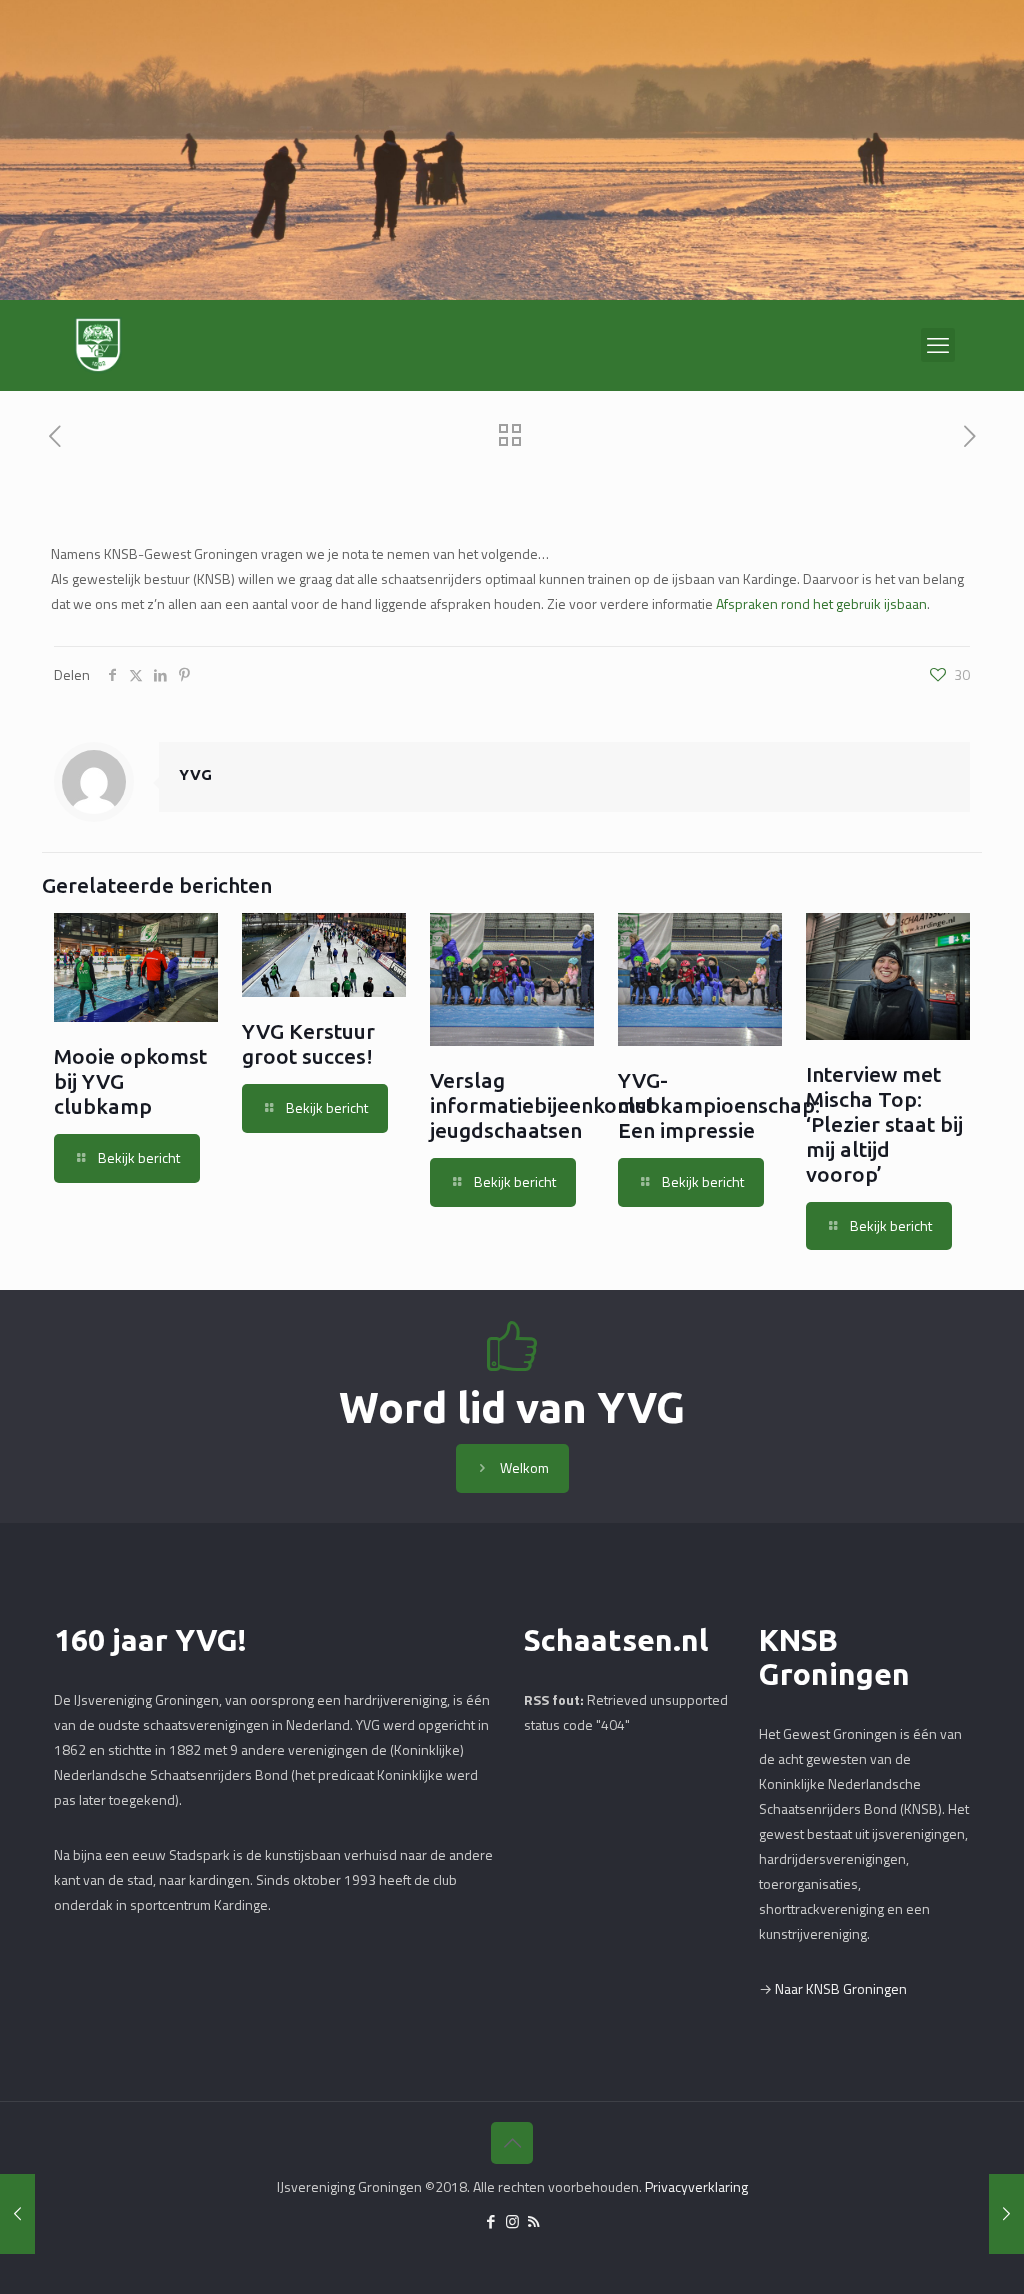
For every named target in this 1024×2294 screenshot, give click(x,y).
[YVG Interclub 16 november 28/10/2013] (17, 2214)
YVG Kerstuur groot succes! (308, 1043)
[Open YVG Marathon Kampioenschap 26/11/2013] (1006, 2214)
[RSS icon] (533, 2221)
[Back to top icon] (512, 2143)
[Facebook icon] (491, 2221)
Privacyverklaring (696, 2186)
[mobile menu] (938, 345)
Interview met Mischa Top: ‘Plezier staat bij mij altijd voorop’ (884, 1124)
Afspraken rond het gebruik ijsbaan (821, 603)
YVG (195, 774)
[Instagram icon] (512, 2221)
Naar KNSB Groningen (841, 1988)
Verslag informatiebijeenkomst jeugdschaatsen (542, 1105)
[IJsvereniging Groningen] (98, 345)
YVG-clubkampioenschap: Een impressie (719, 1105)
